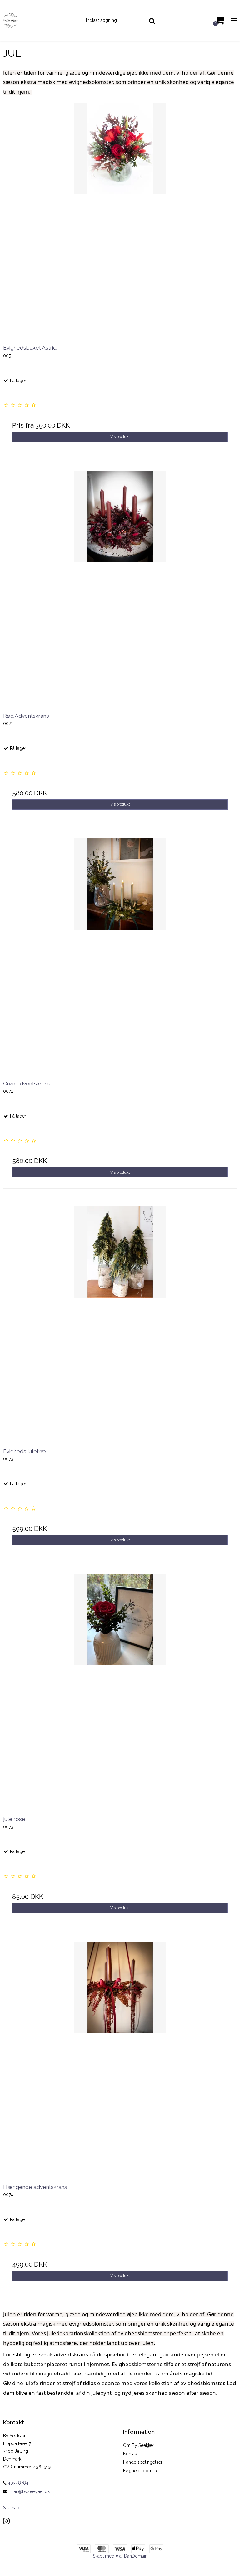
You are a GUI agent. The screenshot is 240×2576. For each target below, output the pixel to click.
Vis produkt (120, 437)
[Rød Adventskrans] (120, 587)
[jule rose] (120, 1691)
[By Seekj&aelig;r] (40, 20)
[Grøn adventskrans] (120, 955)
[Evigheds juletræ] (120, 1323)
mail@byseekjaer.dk (30, 2491)
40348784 (17, 2483)
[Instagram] (6, 2521)
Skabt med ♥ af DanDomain (120, 2556)
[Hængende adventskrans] (120, 2059)
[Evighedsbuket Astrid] (120, 219)
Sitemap (11, 2508)
